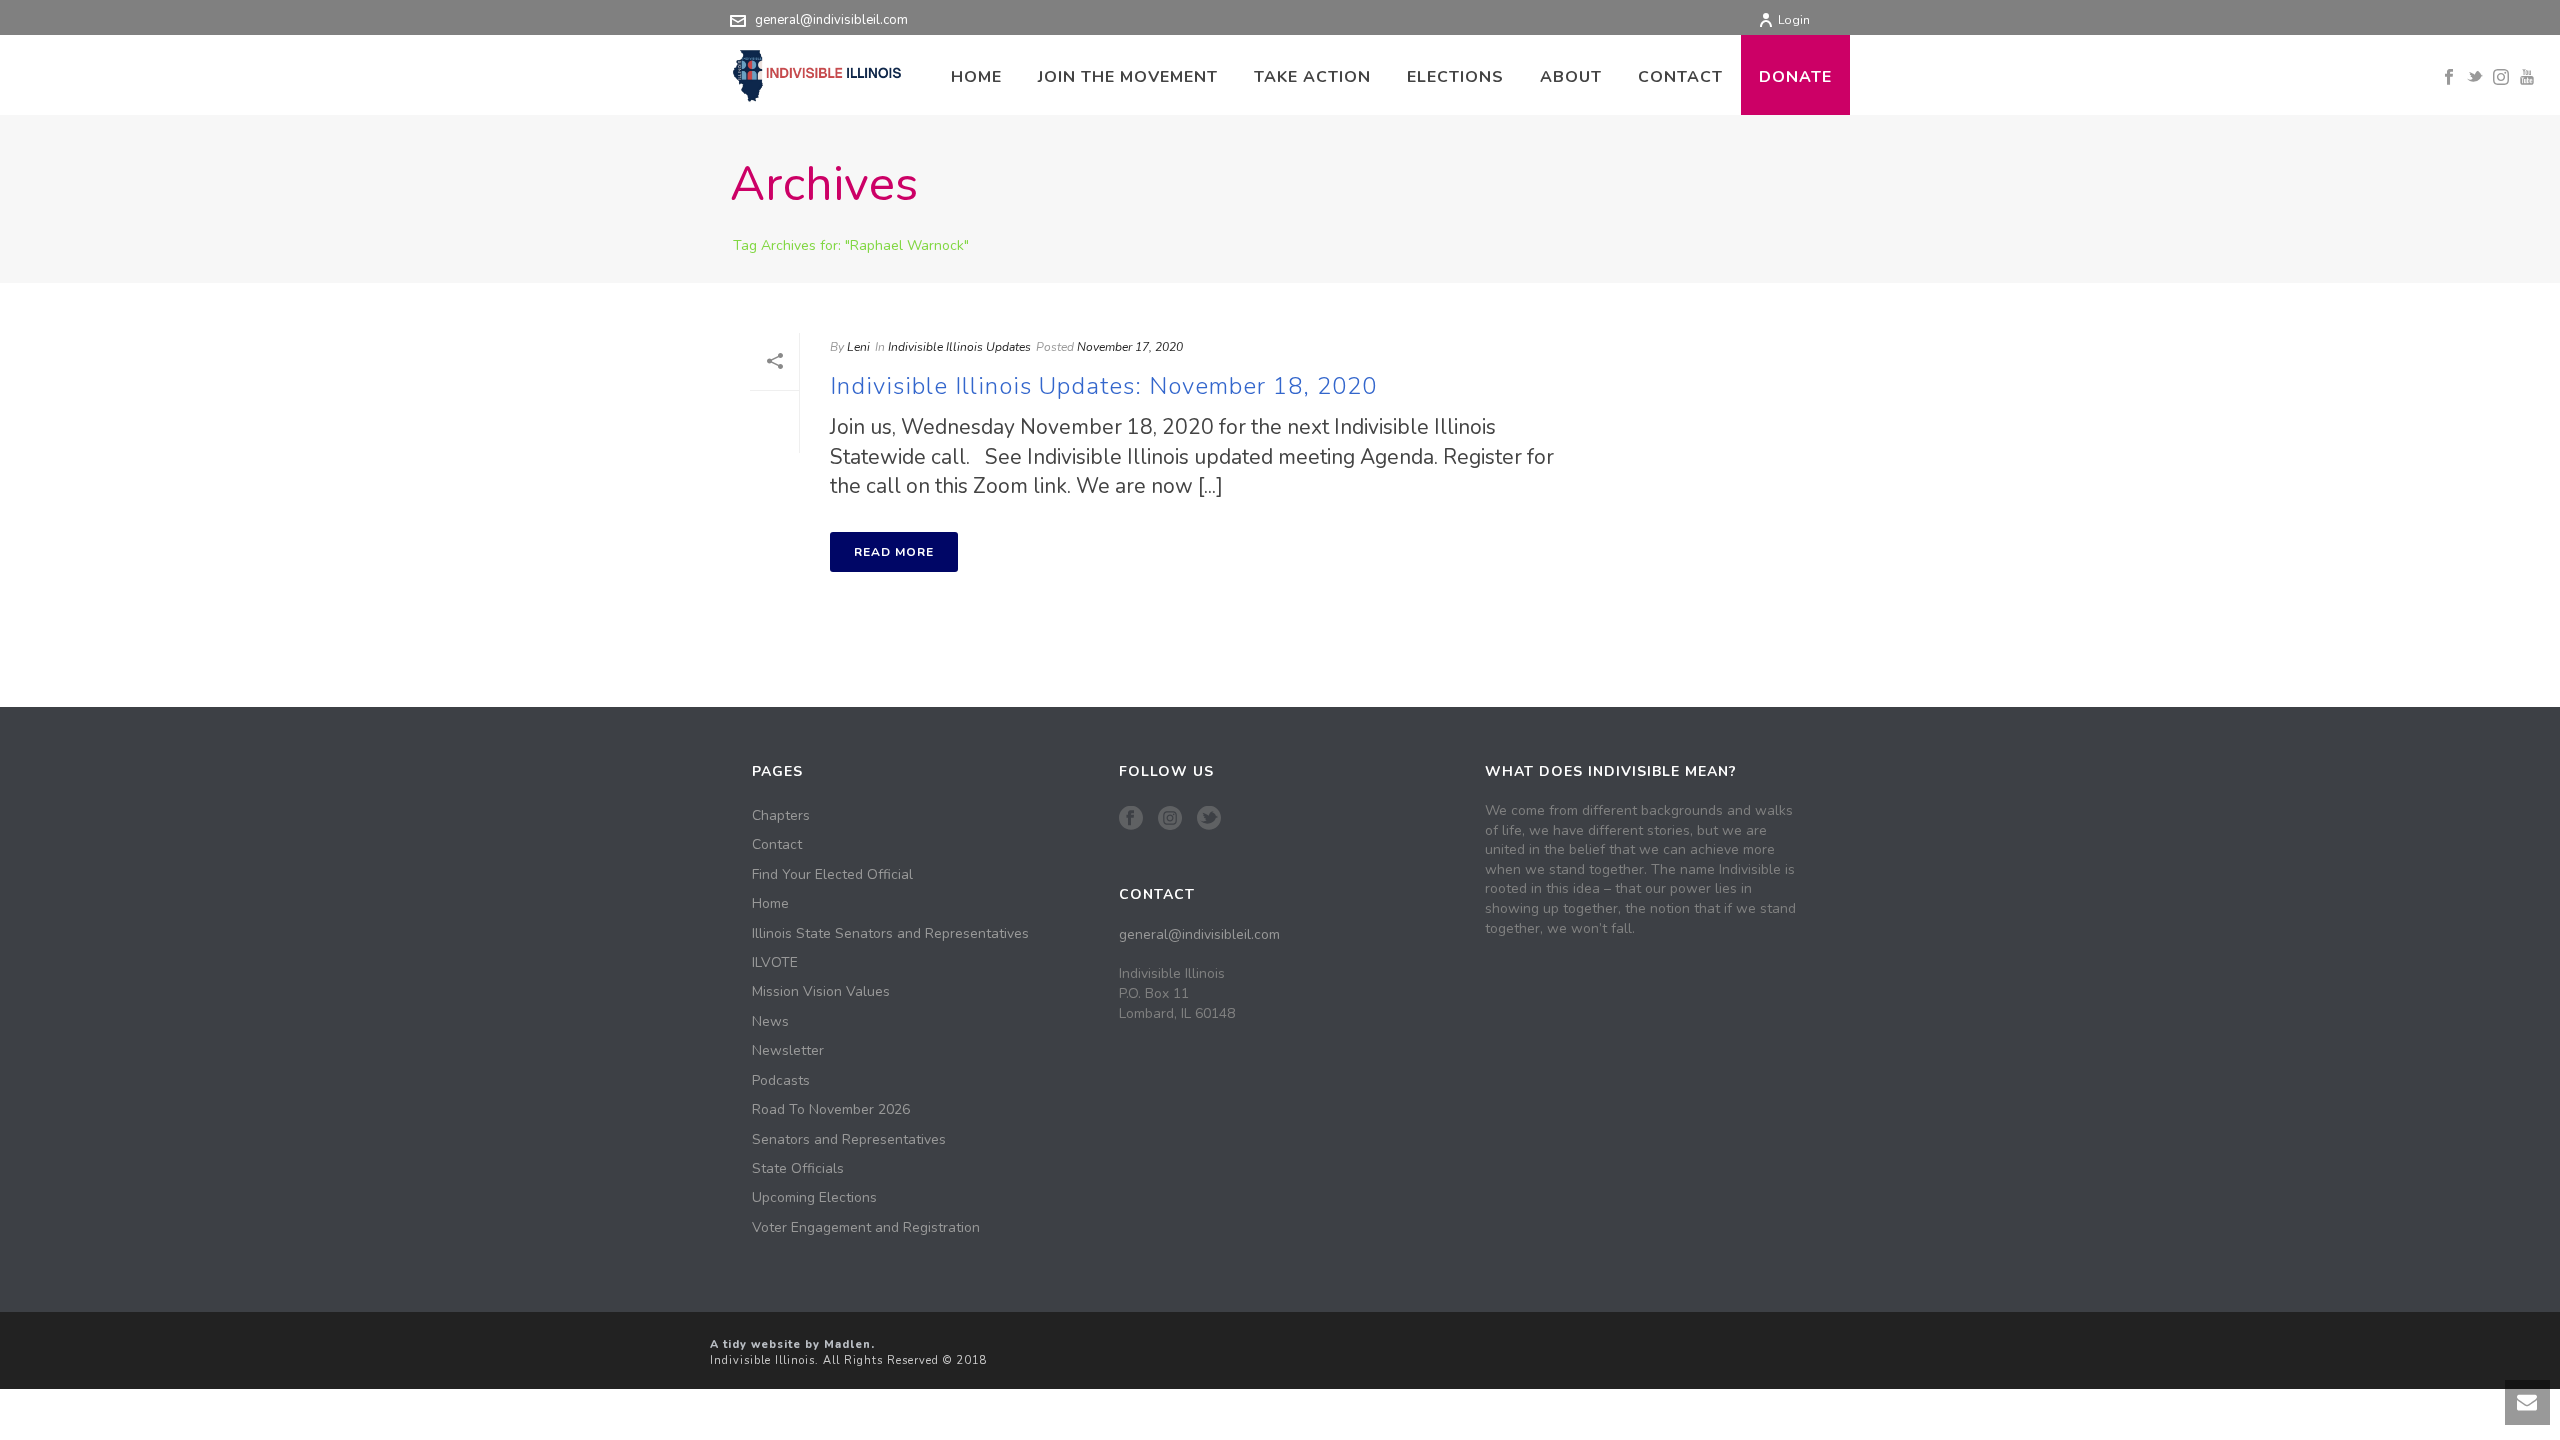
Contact (1680, 77)
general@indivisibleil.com (831, 20)
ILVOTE (775, 963)
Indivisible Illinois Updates (959, 347)
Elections (1455, 77)
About (1571, 77)
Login (1794, 20)
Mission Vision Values (821, 992)
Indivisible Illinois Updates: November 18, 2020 (1103, 386)
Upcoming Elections (814, 1198)
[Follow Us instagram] (1170, 819)
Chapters (781, 816)
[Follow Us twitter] (1209, 819)
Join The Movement (1128, 77)
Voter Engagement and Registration (866, 1228)
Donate (1795, 77)
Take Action (1312, 77)
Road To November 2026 (831, 1110)
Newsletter (788, 1051)
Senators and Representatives (849, 1140)
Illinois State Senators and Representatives (890, 934)
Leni (858, 347)
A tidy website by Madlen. (792, 1344)
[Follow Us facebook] (1131, 819)
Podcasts (781, 1081)
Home (976, 77)
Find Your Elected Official (832, 875)
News (770, 1022)
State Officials (798, 1169)
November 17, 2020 (1130, 347)
